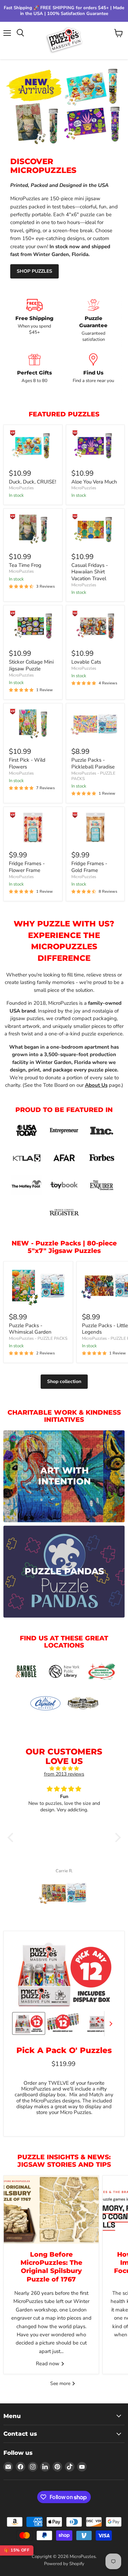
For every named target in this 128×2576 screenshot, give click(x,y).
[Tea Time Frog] (33, 529)
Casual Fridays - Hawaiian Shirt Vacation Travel (90, 572)
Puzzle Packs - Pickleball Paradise (93, 763)
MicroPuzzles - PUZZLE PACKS (93, 776)
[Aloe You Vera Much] (95, 446)
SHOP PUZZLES (34, 271)
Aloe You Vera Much (94, 482)
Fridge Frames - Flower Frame (27, 867)
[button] (12, 1838)
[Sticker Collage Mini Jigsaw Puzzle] (33, 626)
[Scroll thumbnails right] (110, 2024)
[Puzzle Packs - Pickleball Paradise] (95, 724)
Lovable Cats (86, 662)
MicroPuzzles (21, 488)
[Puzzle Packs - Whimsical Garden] (38, 1286)
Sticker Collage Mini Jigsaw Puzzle (31, 665)
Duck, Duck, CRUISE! (32, 482)
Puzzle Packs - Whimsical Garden (30, 1329)
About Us (96, 1085)
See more (61, 2383)
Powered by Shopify (64, 2564)
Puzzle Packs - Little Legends (105, 1329)
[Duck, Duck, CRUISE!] (33, 446)
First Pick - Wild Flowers (27, 763)
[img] (64, 1769)
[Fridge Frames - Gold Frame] (95, 828)
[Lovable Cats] (95, 626)
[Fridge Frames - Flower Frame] (33, 828)
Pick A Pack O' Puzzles (64, 2050)
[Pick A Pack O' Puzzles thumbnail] (29, 2023)
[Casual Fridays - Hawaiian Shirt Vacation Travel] (95, 529)
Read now (48, 2364)
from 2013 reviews (64, 1774)
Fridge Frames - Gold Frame (89, 867)
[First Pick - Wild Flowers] (33, 724)
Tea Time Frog (25, 565)
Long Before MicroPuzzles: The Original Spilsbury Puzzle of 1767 (51, 2267)
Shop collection (64, 1381)
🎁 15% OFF (17, 2550)
